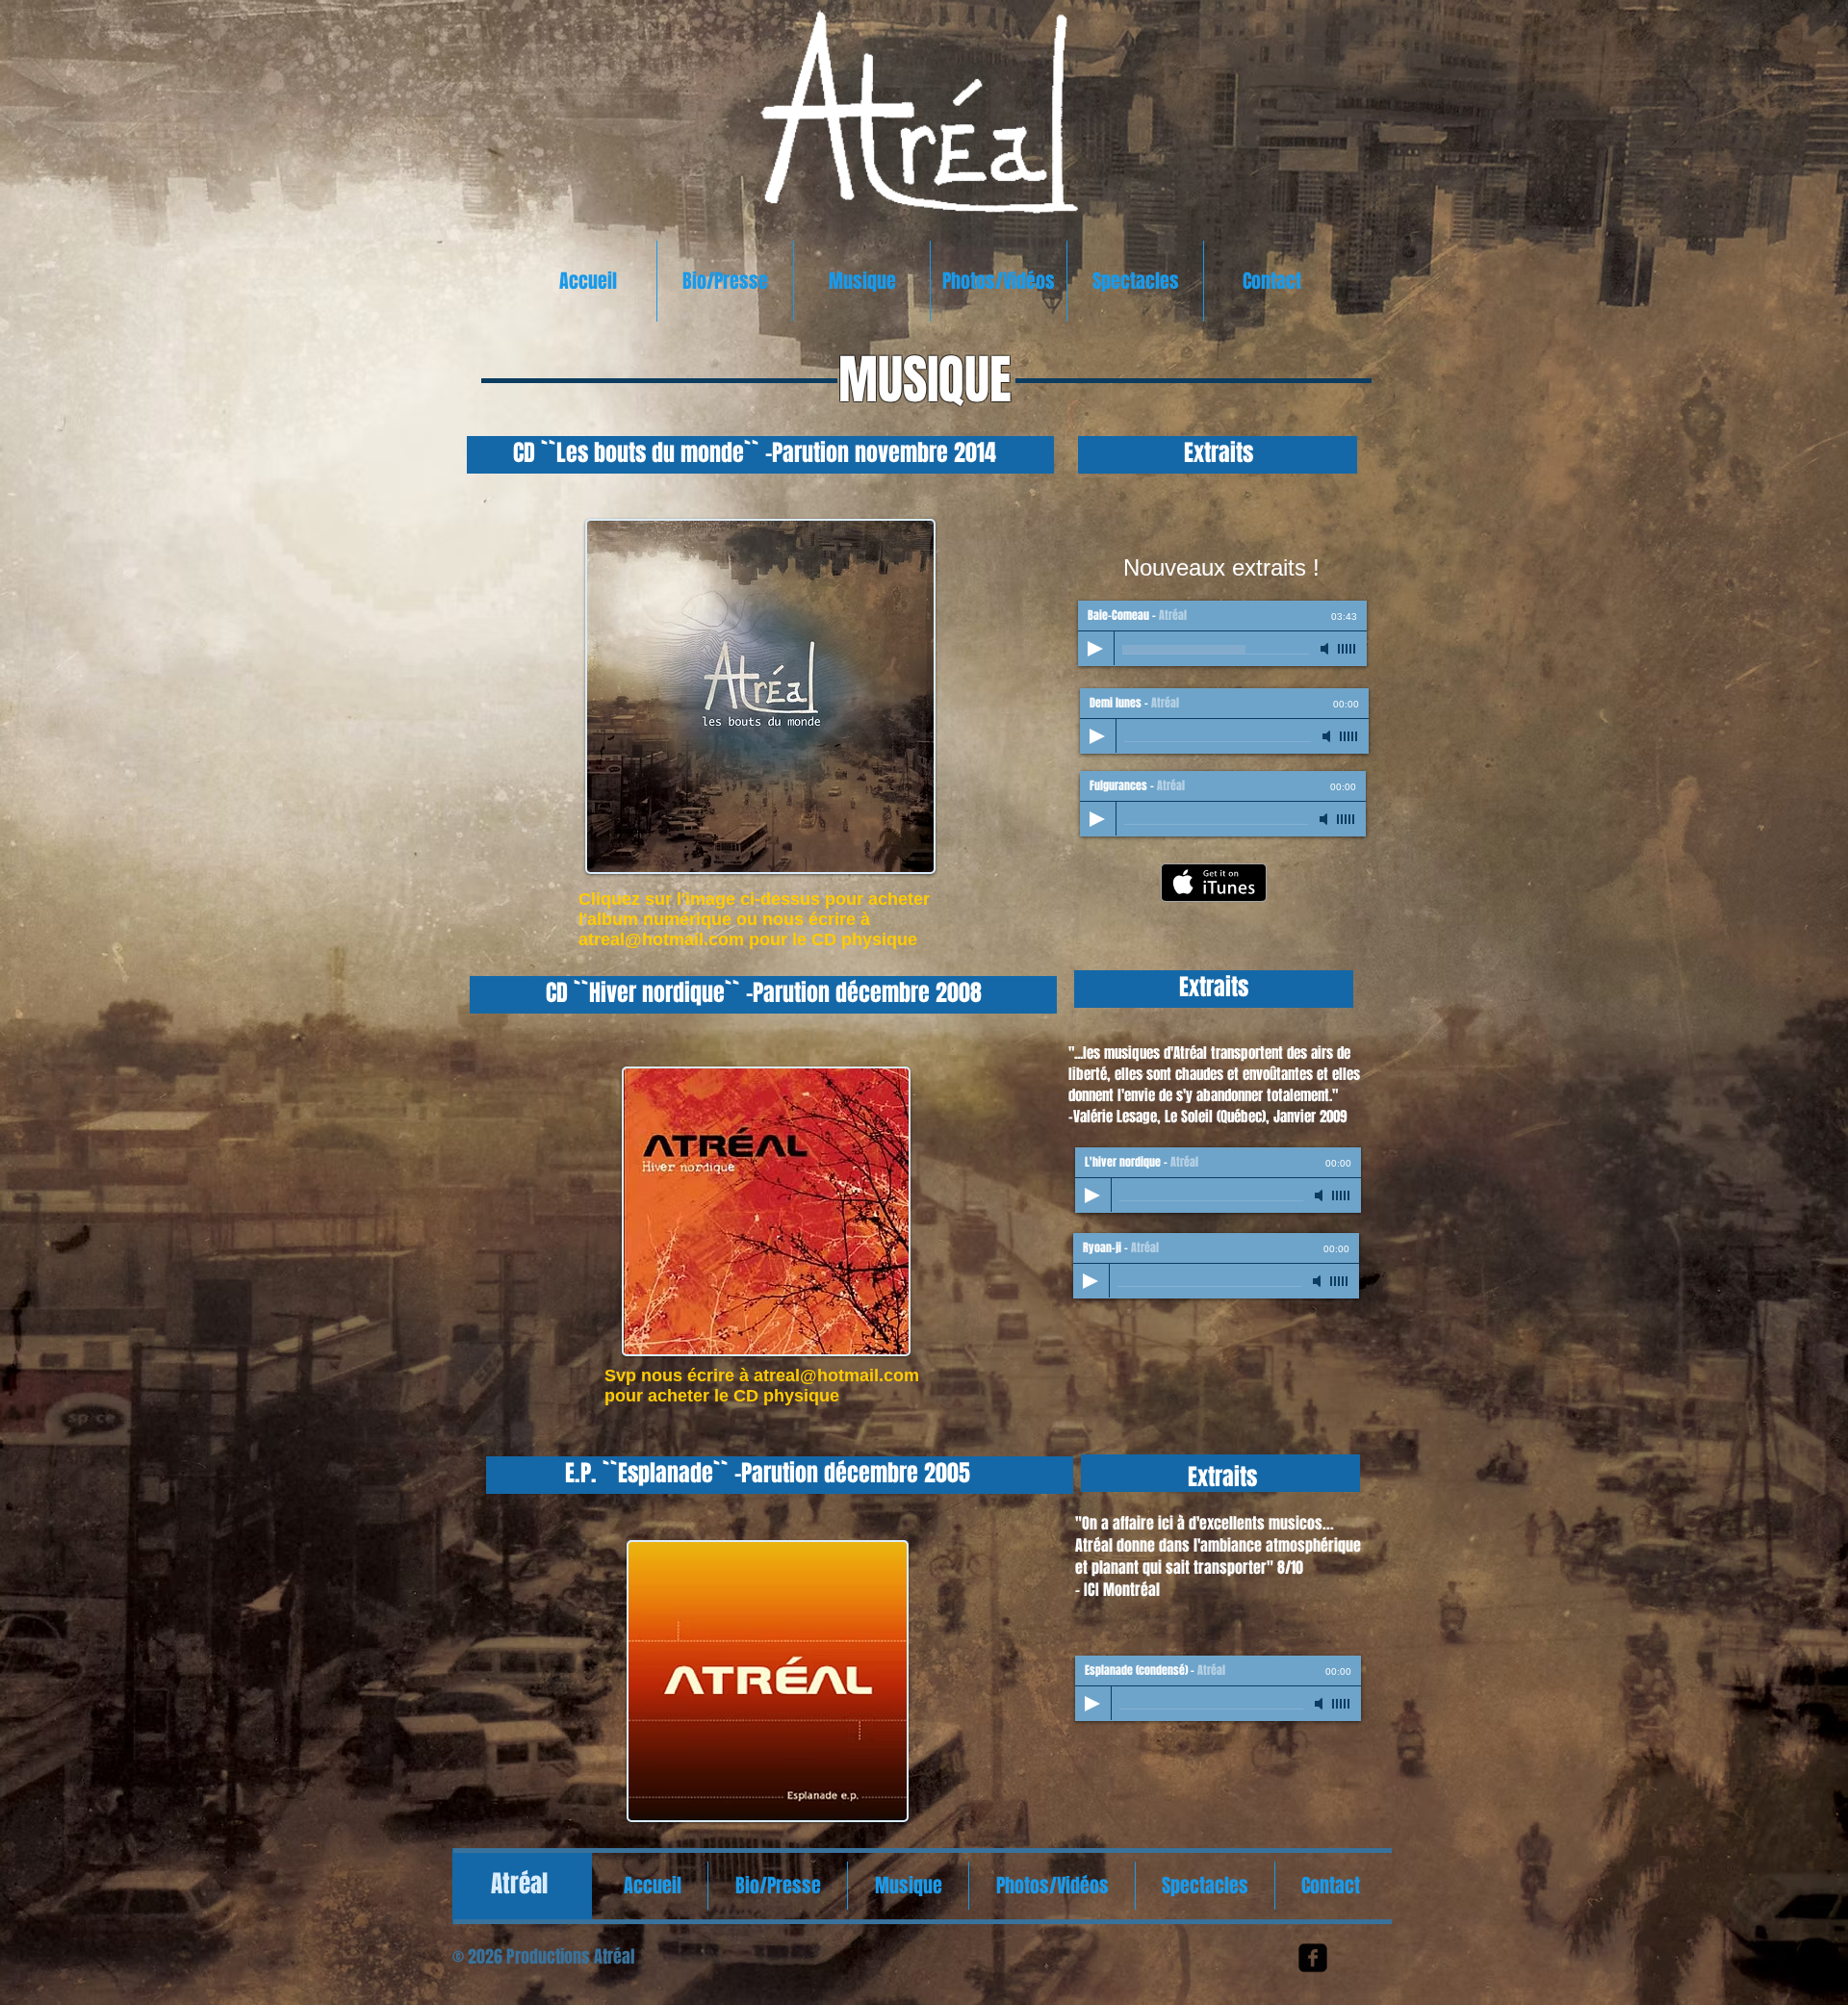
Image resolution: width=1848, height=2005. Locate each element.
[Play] (1095, 649)
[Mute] (1326, 649)
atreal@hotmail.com (661, 939)
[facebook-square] (1313, 1958)
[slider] (1347, 649)
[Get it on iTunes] (1214, 883)
